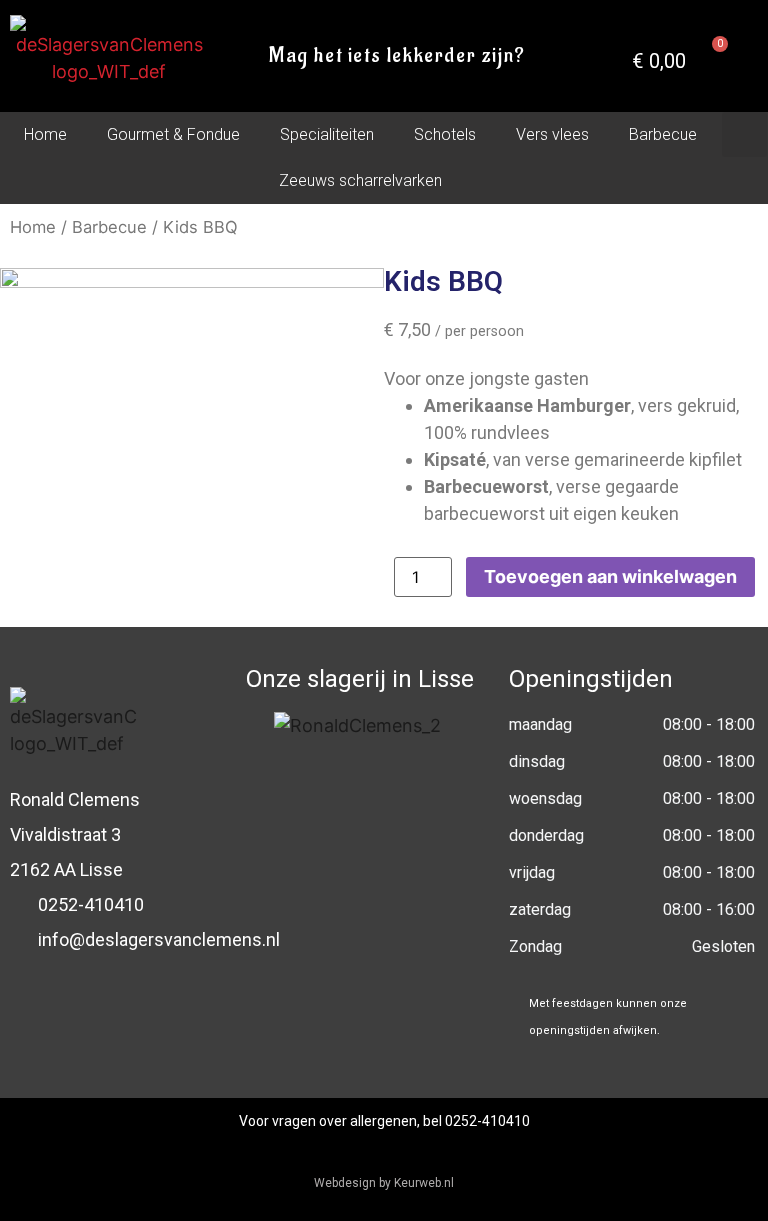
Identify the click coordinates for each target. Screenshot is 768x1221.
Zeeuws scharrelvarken (360, 180)
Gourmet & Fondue (173, 134)
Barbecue (663, 134)
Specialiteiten (327, 134)
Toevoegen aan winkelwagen (610, 576)
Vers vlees (552, 134)
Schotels (445, 134)
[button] (744, 134)
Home (45, 134)
